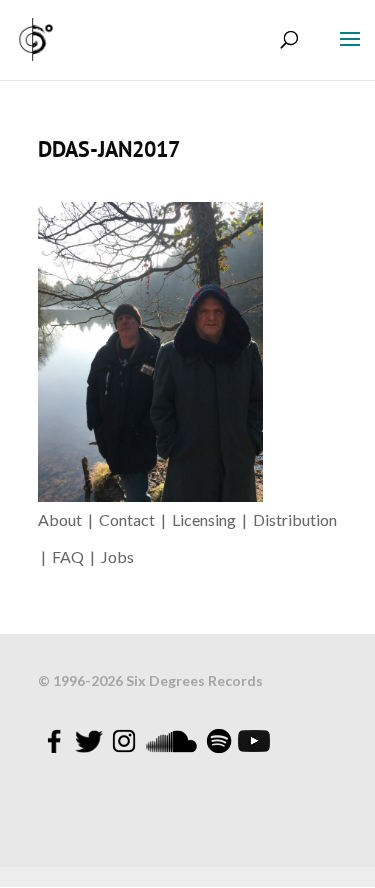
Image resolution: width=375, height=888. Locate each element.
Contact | (135, 519)
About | (68, 519)
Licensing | (212, 519)
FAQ (71, 556)
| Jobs (112, 556)
